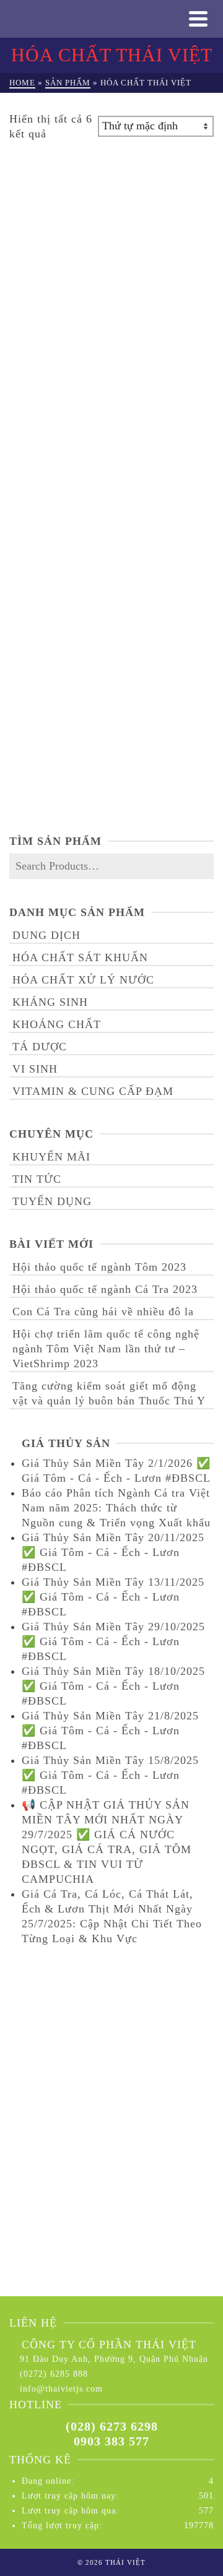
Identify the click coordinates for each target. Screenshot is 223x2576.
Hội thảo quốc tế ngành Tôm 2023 (99, 1267)
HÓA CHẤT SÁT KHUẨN (80, 957)
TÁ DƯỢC (40, 1047)
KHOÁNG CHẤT (57, 1024)
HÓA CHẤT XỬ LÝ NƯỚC (83, 980)
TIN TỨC (37, 1179)
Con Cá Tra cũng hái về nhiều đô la (103, 1312)
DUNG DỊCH (46, 935)
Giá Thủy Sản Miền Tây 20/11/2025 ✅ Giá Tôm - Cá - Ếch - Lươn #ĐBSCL (113, 1552)
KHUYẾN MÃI (51, 1157)
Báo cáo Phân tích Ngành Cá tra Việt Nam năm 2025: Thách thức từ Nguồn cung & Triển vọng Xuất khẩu (116, 1508)
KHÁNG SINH (50, 1002)
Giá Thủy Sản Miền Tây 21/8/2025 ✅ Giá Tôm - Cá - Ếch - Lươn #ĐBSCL (110, 1731)
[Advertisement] (111, 2082)
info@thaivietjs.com (61, 2389)
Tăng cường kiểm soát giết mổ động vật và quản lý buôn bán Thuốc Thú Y (109, 1393)
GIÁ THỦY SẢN (66, 1443)
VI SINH (35, 1069)
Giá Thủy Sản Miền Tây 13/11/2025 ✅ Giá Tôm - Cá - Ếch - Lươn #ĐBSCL (113, 1597)
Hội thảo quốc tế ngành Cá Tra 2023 (105, 1289)
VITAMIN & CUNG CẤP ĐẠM (93, 1091)
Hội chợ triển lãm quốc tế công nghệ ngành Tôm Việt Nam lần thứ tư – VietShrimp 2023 (106, 1349)
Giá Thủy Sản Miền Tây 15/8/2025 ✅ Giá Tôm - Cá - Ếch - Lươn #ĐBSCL (110, 1775)
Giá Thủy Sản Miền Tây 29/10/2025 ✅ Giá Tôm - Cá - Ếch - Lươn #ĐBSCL (113, 1641)
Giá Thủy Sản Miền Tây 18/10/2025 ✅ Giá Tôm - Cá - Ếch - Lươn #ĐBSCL (113, 1686)
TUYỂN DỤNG (52, 1201)
